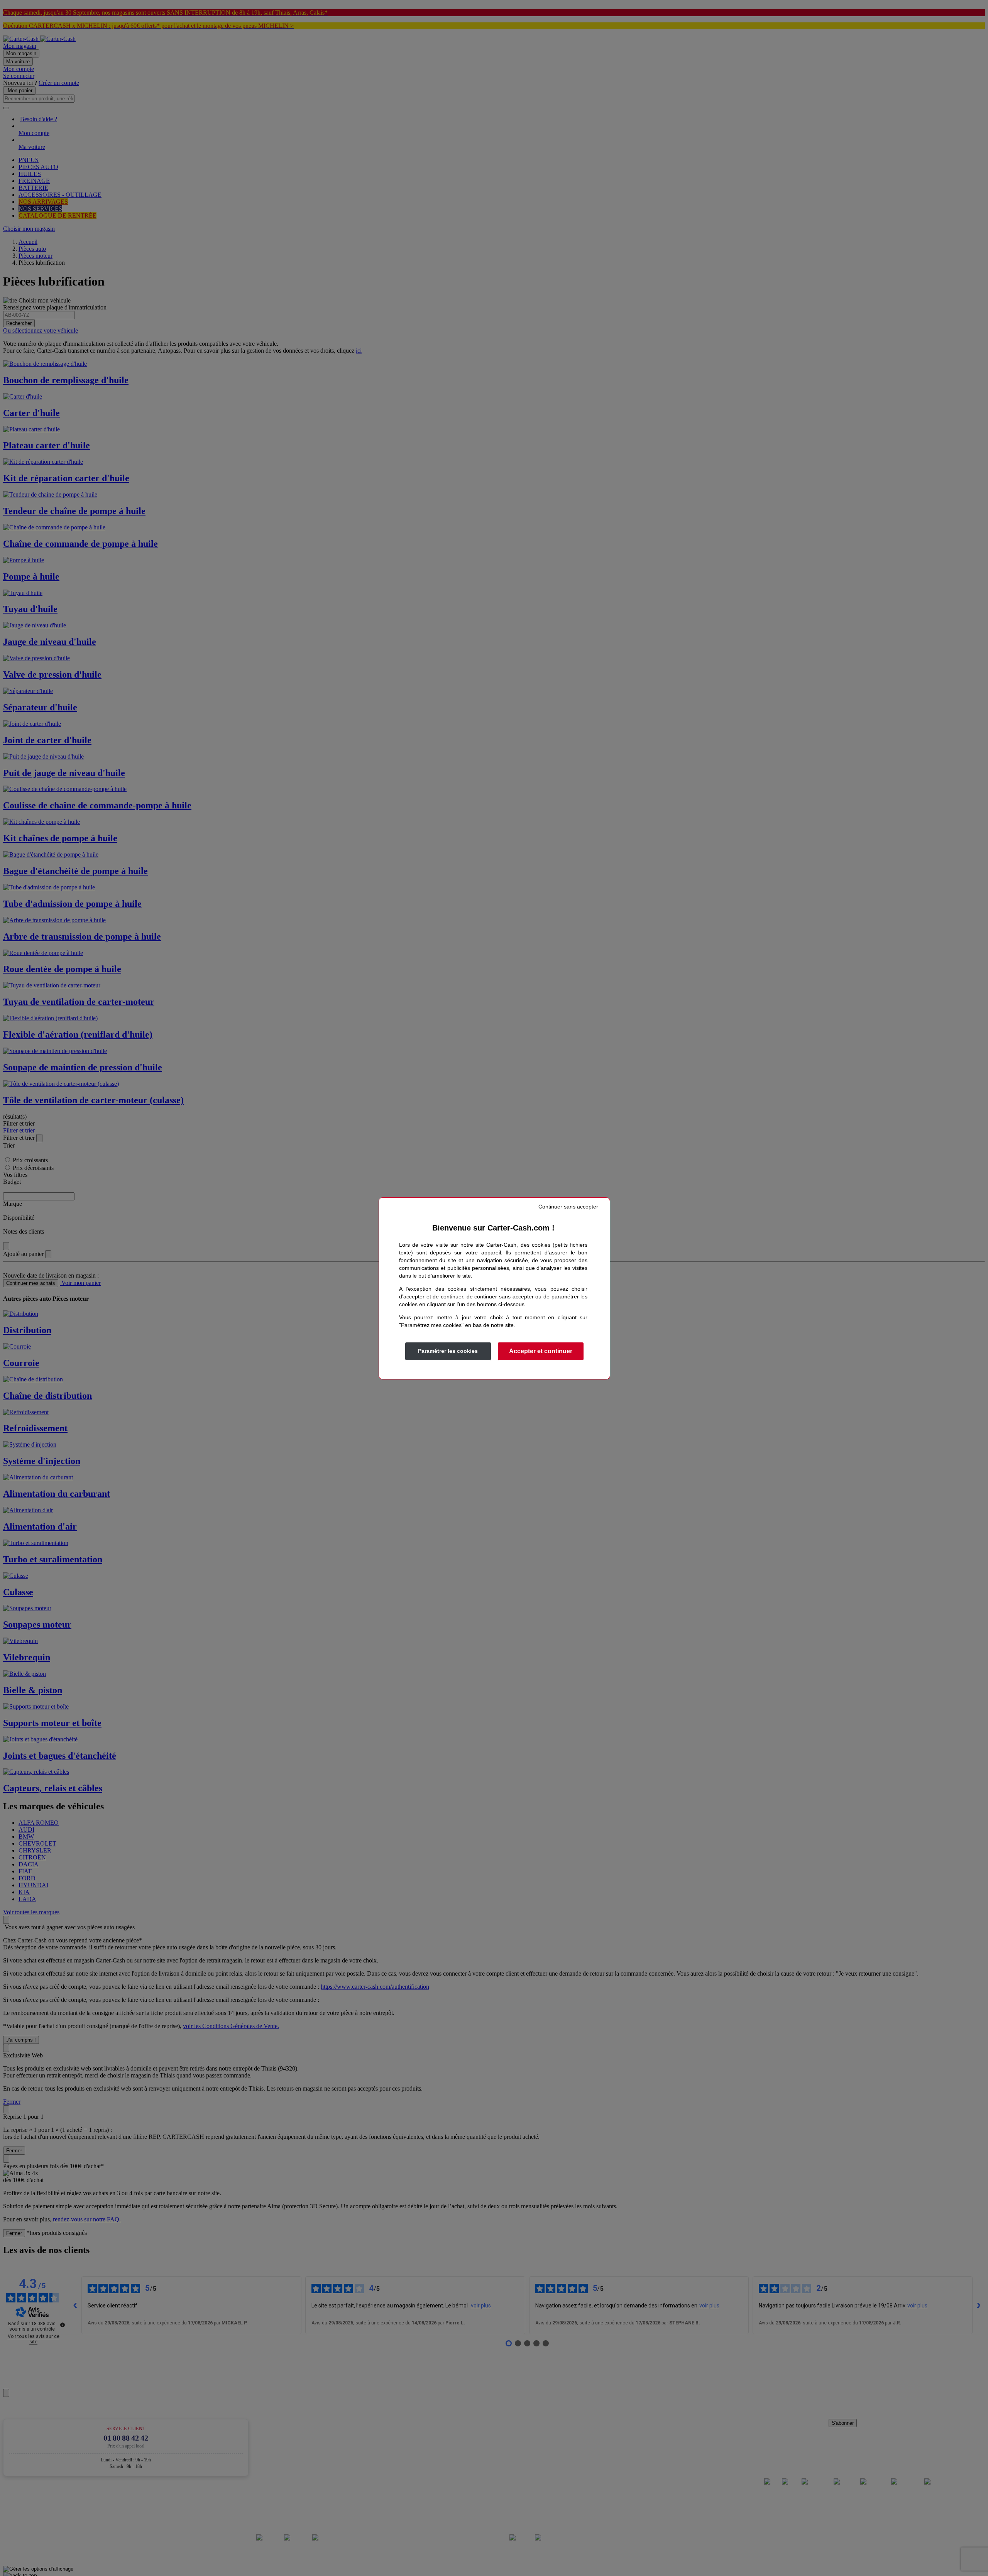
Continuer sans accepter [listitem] (568, 1207)
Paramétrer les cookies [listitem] (448, 1351)
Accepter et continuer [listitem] (541, 1351)
